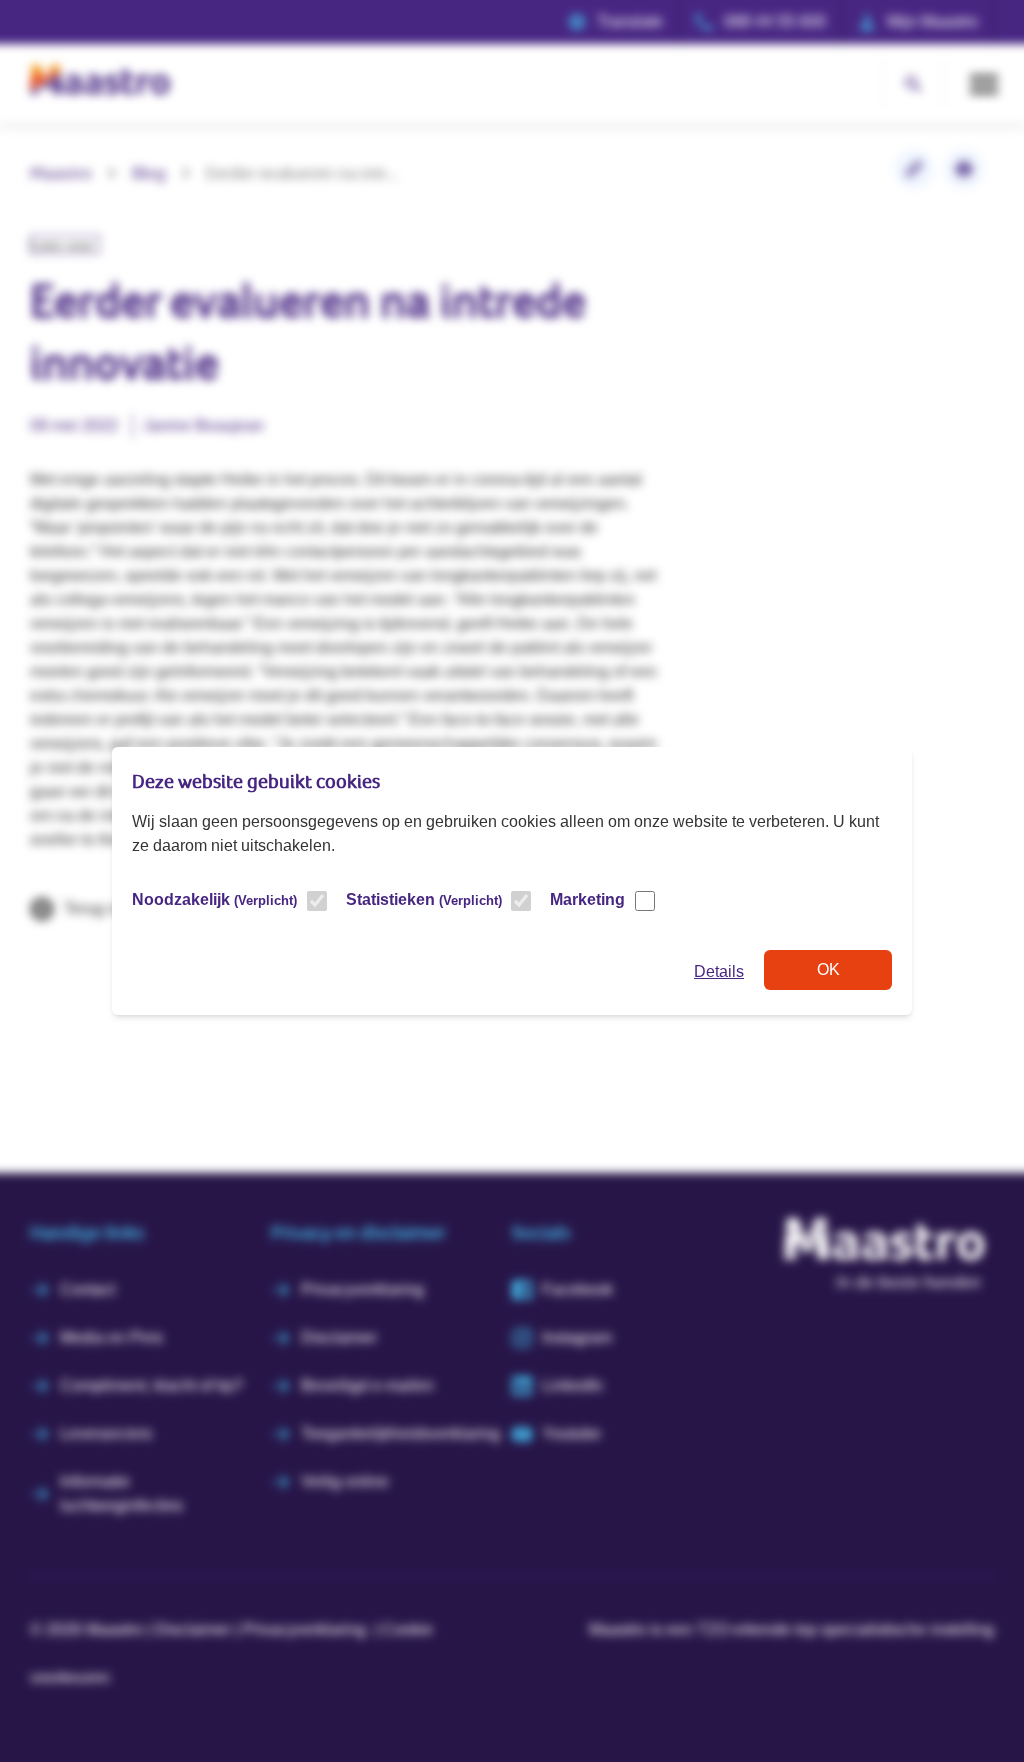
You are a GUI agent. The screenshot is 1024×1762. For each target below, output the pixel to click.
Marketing (587, 899)
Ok (828, 969)
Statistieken (424, 899)
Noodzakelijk (214, 899)
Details (719, 971)
